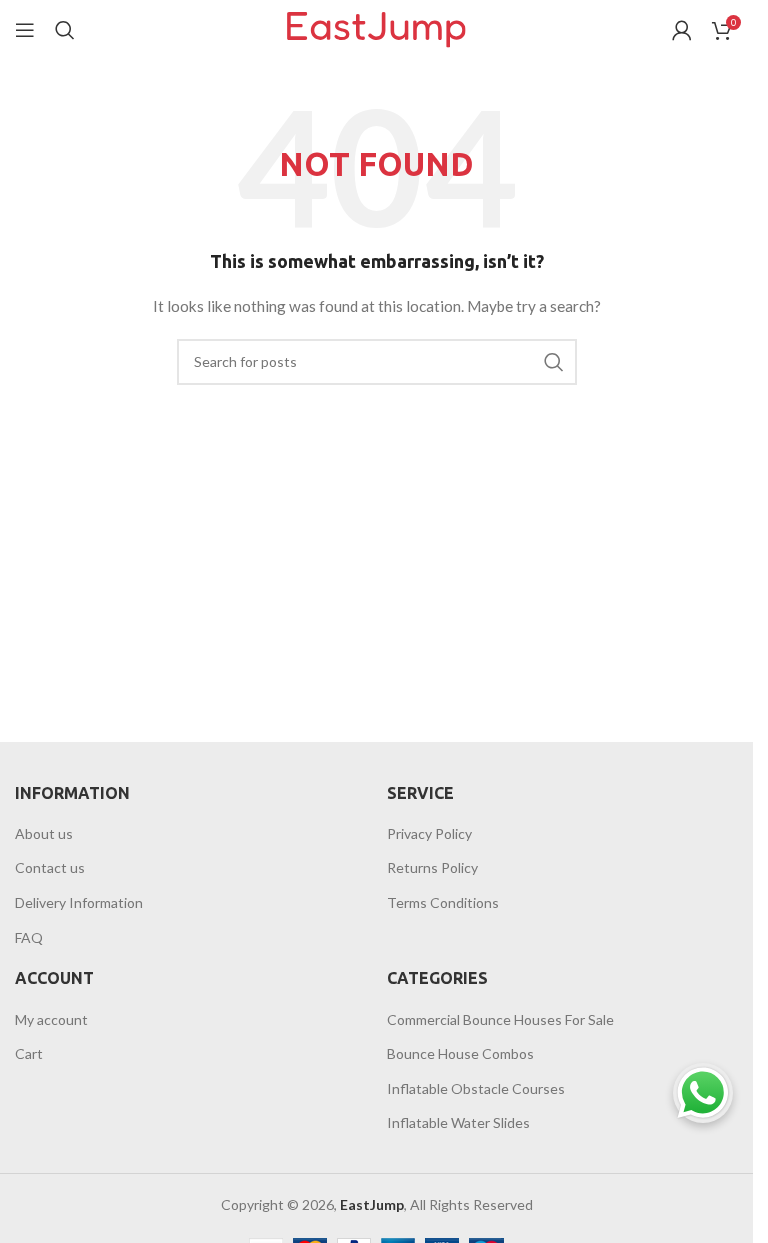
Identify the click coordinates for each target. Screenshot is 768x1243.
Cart (29, 1053)
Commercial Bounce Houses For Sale (500, 1019)
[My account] (682, 30)
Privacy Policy (429, 833)
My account (51, 1019)
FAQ (29, 937)
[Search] (65, 30)
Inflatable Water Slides (458, 1122)
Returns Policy (432, 867)
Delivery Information (79, 902)
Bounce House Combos (460, 1053)
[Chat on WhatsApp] (703, 1093)
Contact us (50, 867)
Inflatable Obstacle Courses (476, 1088)
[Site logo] (376, 28)
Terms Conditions (443, 902)
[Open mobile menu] (25, 30)
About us (44, 833)
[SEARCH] (554, 362)
